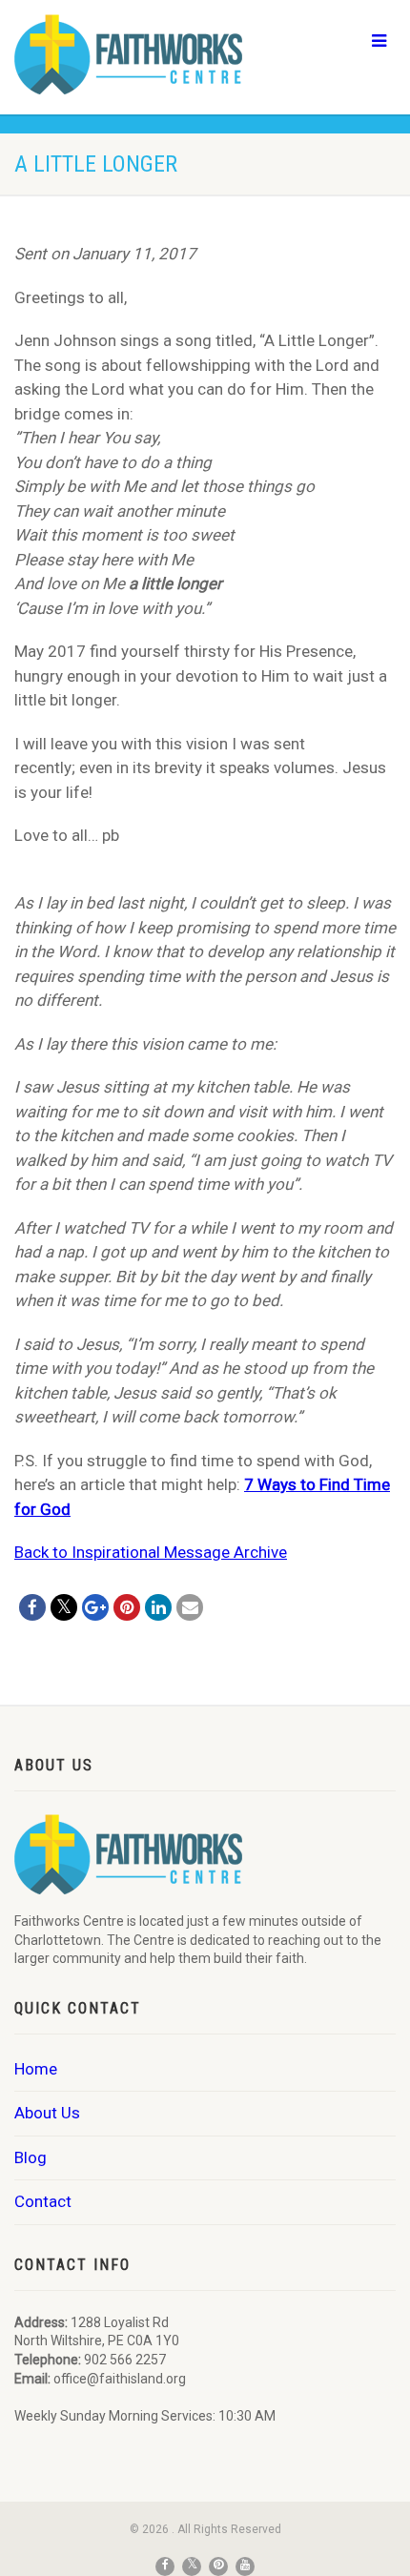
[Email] (190, 1607)
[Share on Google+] (95, 1607)
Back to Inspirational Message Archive (151, 1552)
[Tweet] (64, 1607)
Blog (31, 2157)
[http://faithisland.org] (137, 54)
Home (36, 2069)
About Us (47, 2113)
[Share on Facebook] (32, 1607)
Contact (43, 2201)
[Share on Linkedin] (158, 1607)
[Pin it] (127, 1607)
